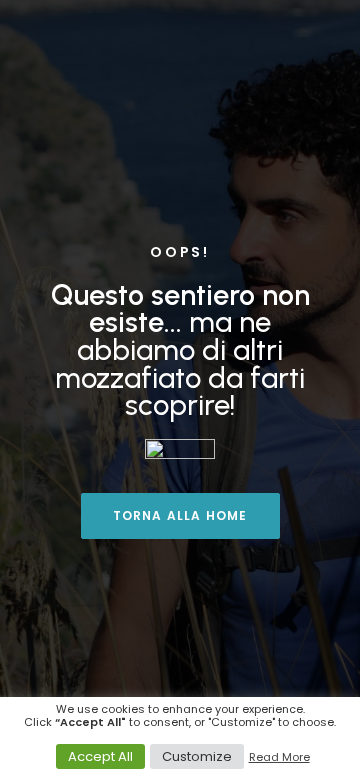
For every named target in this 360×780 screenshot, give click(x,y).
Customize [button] (197, 756)
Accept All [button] (100, 756)
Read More (279, 757)
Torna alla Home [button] (180, 515)
